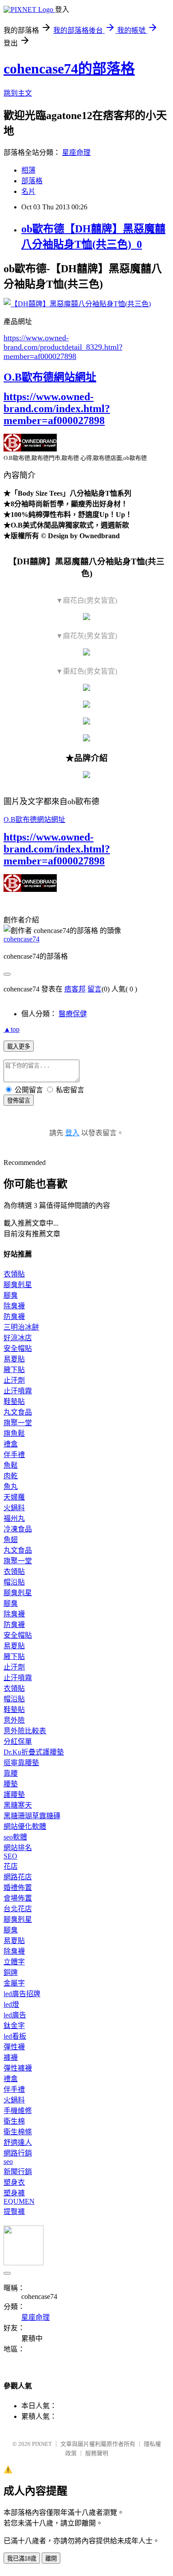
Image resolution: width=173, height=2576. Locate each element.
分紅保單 (18, 1741)
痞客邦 (75, 989)
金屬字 (14, 1983)
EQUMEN (19, 2201)
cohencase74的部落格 (69, 69)
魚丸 (11, 1487)
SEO (10, 1856)
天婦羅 (14, 1497)
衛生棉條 (18, 2132)
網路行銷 (18, 2153)
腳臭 (11, 1295)
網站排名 (18, 1848)
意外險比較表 (25, 1731)
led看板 (15, 2036)
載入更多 (19, 1047)
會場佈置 (18, 1898)
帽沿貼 (14, 1582)
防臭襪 (14, 1317)
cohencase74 (22, 939)
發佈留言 (19, 1101)
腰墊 (11, 1784)
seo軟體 (15, 1837)
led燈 (11, 2004)
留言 (94, 989)
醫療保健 (73, 1014)
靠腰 (11, 1773)
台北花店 (18, 1909)
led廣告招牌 (22, 1994)
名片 (28, 191)
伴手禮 (14, 1455)
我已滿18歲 (22, 2559)
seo (8, 2161)
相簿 (28, 170)
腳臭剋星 (18, 1285)
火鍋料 (14, 1508)
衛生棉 (14, 2121)
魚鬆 (11, 1465)
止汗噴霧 (18, 1391)
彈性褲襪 (18, 2068)
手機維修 (18, 2111)
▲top (12, 1029)
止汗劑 (14, 1380)
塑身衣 (14, 2182)
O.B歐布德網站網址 (50, 377)
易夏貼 (14, 1359)
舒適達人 (18, 2142)
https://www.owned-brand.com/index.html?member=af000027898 (57, 409)
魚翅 (11, 1540)
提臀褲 (14, 2212)
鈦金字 (14, 2026)
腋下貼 (14, 1370)
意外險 (14, 1720)
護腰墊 (14, 1795)
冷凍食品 (18, 1529)
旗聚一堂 (18, 1423)
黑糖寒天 (18, 1805)
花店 (11, 1866)
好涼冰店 (18, 1338)
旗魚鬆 (14, 1433)
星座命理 (76, 152)
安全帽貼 (18, 1348)
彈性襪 (14, 2047)
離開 (51, 2559)
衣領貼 (14, 1274)
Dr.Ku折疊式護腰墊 (34, 1752)
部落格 (32, 181)
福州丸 (14, 1518)
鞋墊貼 (14, 1402)
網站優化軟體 (25, 1826)
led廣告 (15, 2015)
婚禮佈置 (18, 1888)
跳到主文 (18, 93)
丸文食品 (18, 1412)
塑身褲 (14, 2193)
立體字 (14, 1962)
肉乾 (11, 1476)
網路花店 (18, 1877)
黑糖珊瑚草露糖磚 (32, 1816)
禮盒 (11, 1444)
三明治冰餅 (21, 1327)
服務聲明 (97, 2453)
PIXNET (42, 2444)
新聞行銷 (18, 2172)
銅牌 (11, 1972)
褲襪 (11, 2057)
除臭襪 (14, 1306)
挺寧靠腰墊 (21, 1763)
